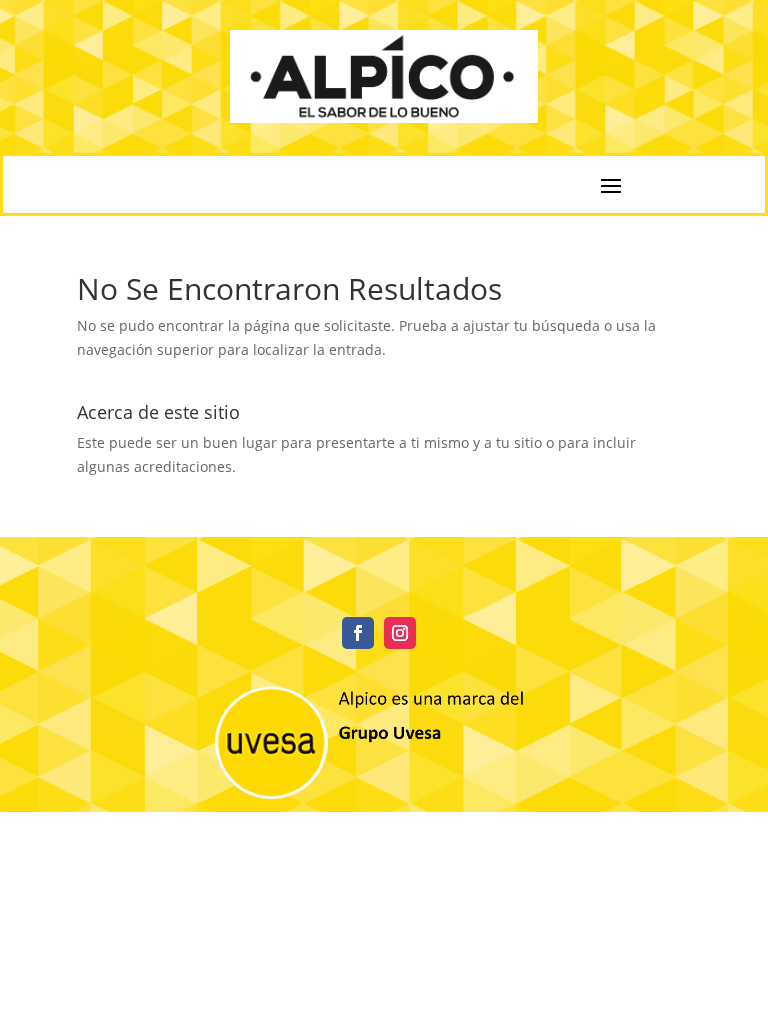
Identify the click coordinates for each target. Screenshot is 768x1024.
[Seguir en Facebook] (358, 633)
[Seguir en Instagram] (400, 633)
